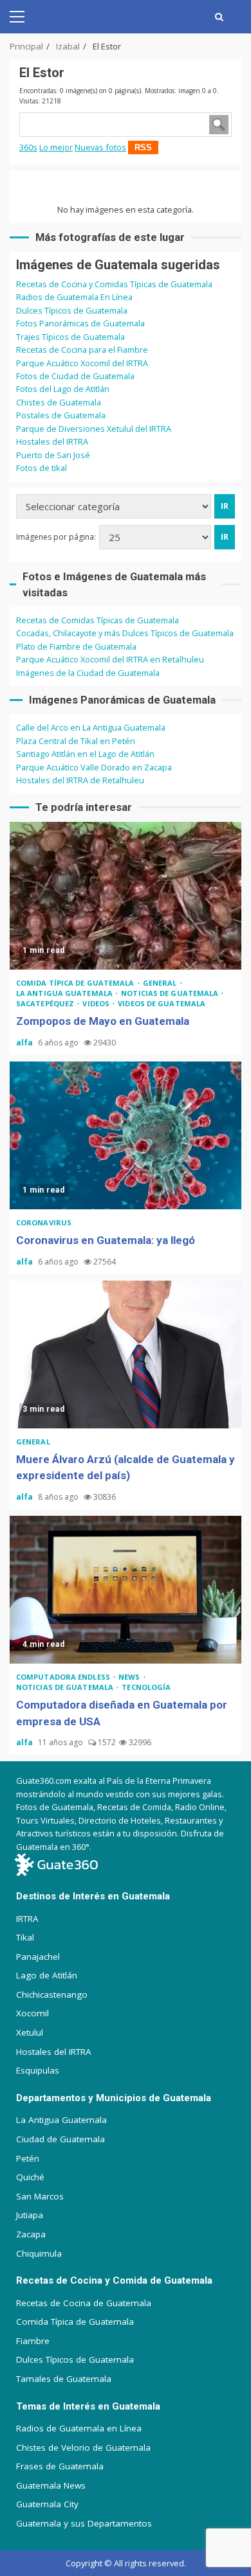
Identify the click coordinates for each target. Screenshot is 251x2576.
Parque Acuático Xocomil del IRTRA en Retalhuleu (110, 659)
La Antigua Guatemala (65, 993)
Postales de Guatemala (61, 415)
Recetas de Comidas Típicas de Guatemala (98, 620)
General (161, 983)
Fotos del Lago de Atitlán (63, 389)
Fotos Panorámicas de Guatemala (80, 323)
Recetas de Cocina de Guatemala (84, 2303)
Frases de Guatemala (60, 2466)
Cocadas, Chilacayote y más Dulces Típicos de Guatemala (125, 633)
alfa (25, 1043)
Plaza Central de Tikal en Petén (76, 741)
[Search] (219, 17)
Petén (28, 2158)
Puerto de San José (53, 455)
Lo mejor (56, 147)
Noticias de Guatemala (171, 993)
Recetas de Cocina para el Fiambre (82, 350)
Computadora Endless (64, 1677)
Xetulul (30, 2032)
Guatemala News (51, 2485)
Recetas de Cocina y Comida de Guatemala (114, 2280)
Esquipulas (38, 2070)
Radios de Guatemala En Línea (74, 297)
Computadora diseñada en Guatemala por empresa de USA (126, 1590)
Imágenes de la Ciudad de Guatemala (88, 673)
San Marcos (40, 2196)
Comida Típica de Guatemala (75, 2322)
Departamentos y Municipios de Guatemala (114, 2098)
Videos (97, 1003)
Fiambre (33, 2341)
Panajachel (38, 1957)
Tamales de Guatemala (64, 2379)
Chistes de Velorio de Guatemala (83, 2447)
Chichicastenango (52, 1994)
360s (28, 147)
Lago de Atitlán (47, 1975)
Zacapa (31, 2234)
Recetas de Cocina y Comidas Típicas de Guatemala (114, 284)
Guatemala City (47, 2504)
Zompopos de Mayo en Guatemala (126, 896)
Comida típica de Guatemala (76, 983)
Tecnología (146, 1687)
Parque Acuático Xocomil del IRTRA (82, 363)
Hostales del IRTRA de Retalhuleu (80, 780)
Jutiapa (30, 2215)
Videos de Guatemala (162, 1003)
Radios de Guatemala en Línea (79, 2428)
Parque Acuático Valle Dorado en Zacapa (94, 767)
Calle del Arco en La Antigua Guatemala (91, 727)
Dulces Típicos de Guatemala (72, 310)
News (130, 1677)
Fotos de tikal (42, 468)
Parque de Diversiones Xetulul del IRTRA (94, 429)
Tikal (25, 1937)
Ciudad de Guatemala (60, 2139)
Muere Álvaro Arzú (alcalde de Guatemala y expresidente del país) (126, 1355)
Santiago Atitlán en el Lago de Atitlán (85, 754)
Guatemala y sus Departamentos (84, 2523)
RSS (143, 147)
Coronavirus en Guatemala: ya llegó (126, 1135)
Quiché (30, 2177)
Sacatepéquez (46, 1003)
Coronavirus (44, 1222)
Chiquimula (39, 2253)
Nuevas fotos (100, 147)
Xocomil (33, 2013)
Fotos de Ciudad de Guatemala (75, 376)
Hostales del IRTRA (52, 441)
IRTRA (27, 1919)
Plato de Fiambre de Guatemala (76, 646)
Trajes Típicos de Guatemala (70, 337)
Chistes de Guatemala (59, 402)
